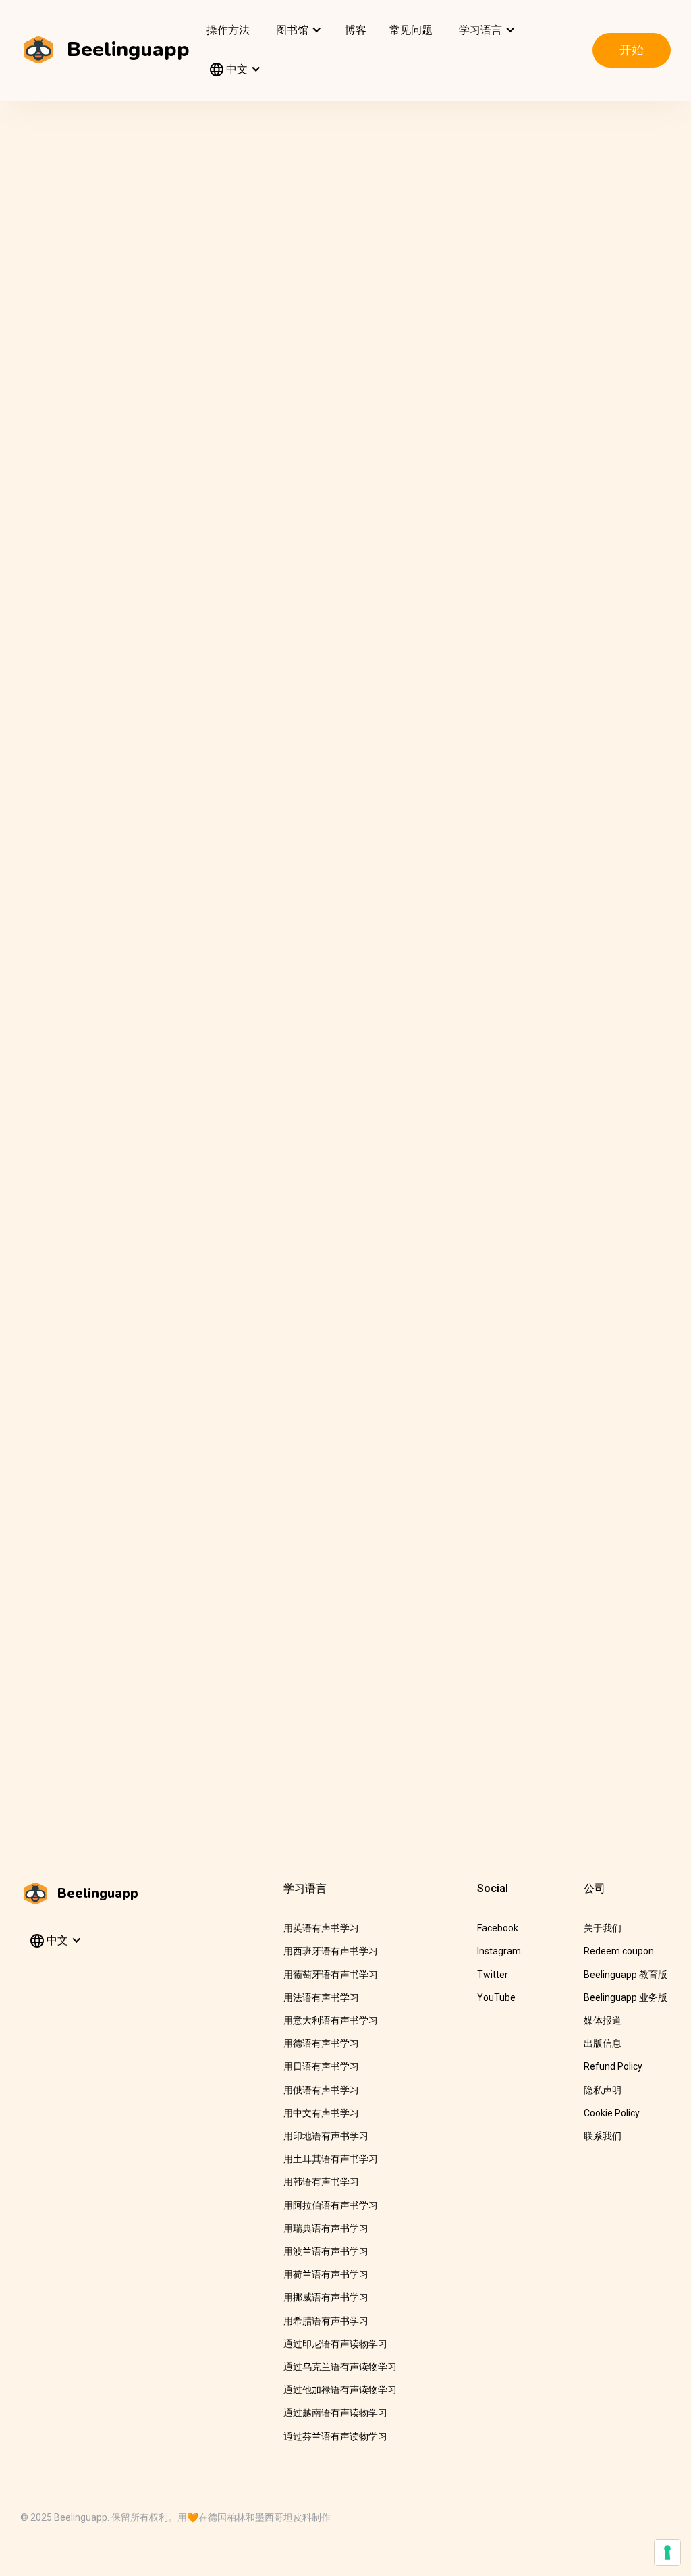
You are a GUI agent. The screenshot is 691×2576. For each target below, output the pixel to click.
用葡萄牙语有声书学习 (331, 1975)
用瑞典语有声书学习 (326, 2228)
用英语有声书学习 (321, 1928)
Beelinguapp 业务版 (626, 1997)
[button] (297, 30)
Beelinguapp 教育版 (626, 1975)
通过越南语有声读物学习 (335, 2413)
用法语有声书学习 (321, 1997)
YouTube (496, 1997)
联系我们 (603, 2136)
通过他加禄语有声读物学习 (340, 2390)
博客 (356, 30)
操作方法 (228, 30)
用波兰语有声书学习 (326, 2251)
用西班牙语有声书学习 (331, 1951)
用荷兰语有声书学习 (326, 2274)
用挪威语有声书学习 (326, 2297)
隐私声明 (603, 2090)
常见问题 (411, 30)
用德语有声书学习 (321, 2043)
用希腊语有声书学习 (326, 2321)
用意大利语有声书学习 (331, 2020)
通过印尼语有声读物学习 (335, 2344)
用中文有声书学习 (321, 2113)
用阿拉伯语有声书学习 (331, 2205)
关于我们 (603, 1928)
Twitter (493, 1975)
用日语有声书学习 (321, 2066)
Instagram (499, 1951)
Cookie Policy (612, 2113)
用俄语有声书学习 (321, 2090)
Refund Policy (613, 2066)
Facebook (498, 1928)
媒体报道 (603, 2020)
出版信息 (603, 2043)
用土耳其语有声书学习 (331, 2159)
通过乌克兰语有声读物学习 (340, 2367)
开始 (632, 50)
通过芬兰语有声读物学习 (335, 2436)
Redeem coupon (619, 1951)
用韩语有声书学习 (321, 2182)
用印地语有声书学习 (326, 2136)
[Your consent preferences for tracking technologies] (667, 2552)
